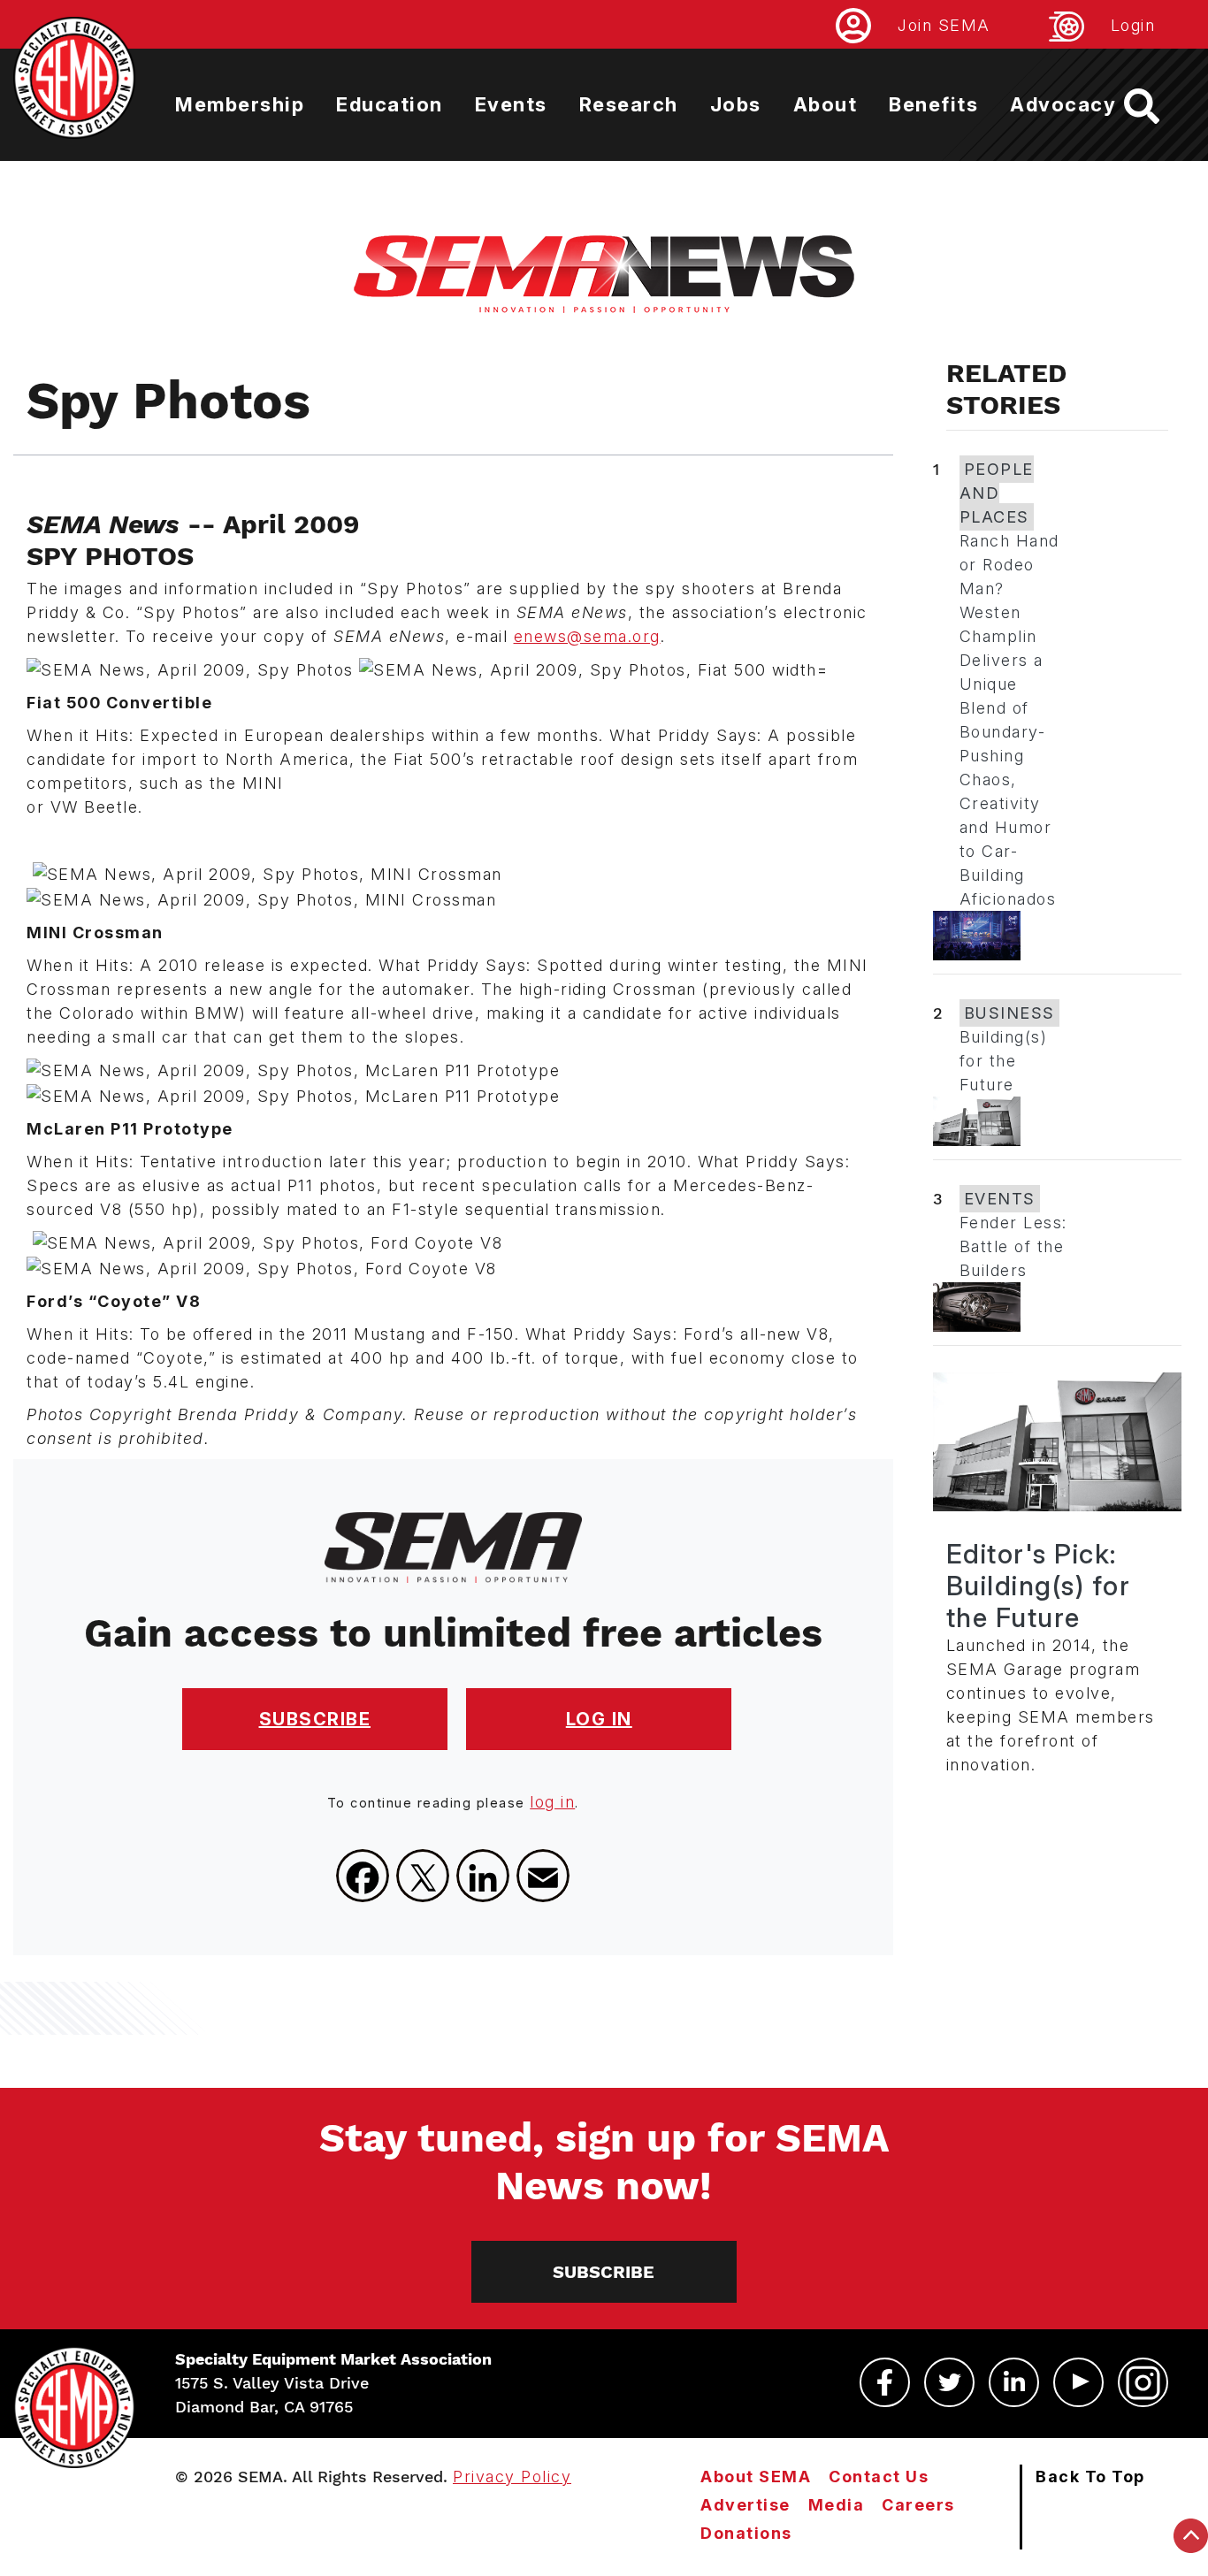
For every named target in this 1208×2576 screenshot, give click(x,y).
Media (837, 2505)
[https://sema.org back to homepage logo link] (1157, 106)
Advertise (745, 2505)
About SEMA (756, 2477)
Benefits (933, 104)
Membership (240, 104)
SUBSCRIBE (315, 1719)
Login (1133, 25)
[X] (423, 1876)
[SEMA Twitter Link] (949, 2382)
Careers (918, 2505)
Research (629, 104)
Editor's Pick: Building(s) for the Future (1039, 1586)
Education (390, 104)
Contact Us (879, 2477)
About (826, 104)
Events (511, 104)
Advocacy (1063, 104)
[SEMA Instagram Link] (1143, 2382)
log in (552, 1802)
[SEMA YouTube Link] (1078, 2382)
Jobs (736, 104)
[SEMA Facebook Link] (885, 2382)
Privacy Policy (512, 2477)
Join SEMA (944, 25)
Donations (746, 2533)
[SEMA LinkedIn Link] (1014, 2382)
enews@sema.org (587, 636)
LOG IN (599, 1719)
